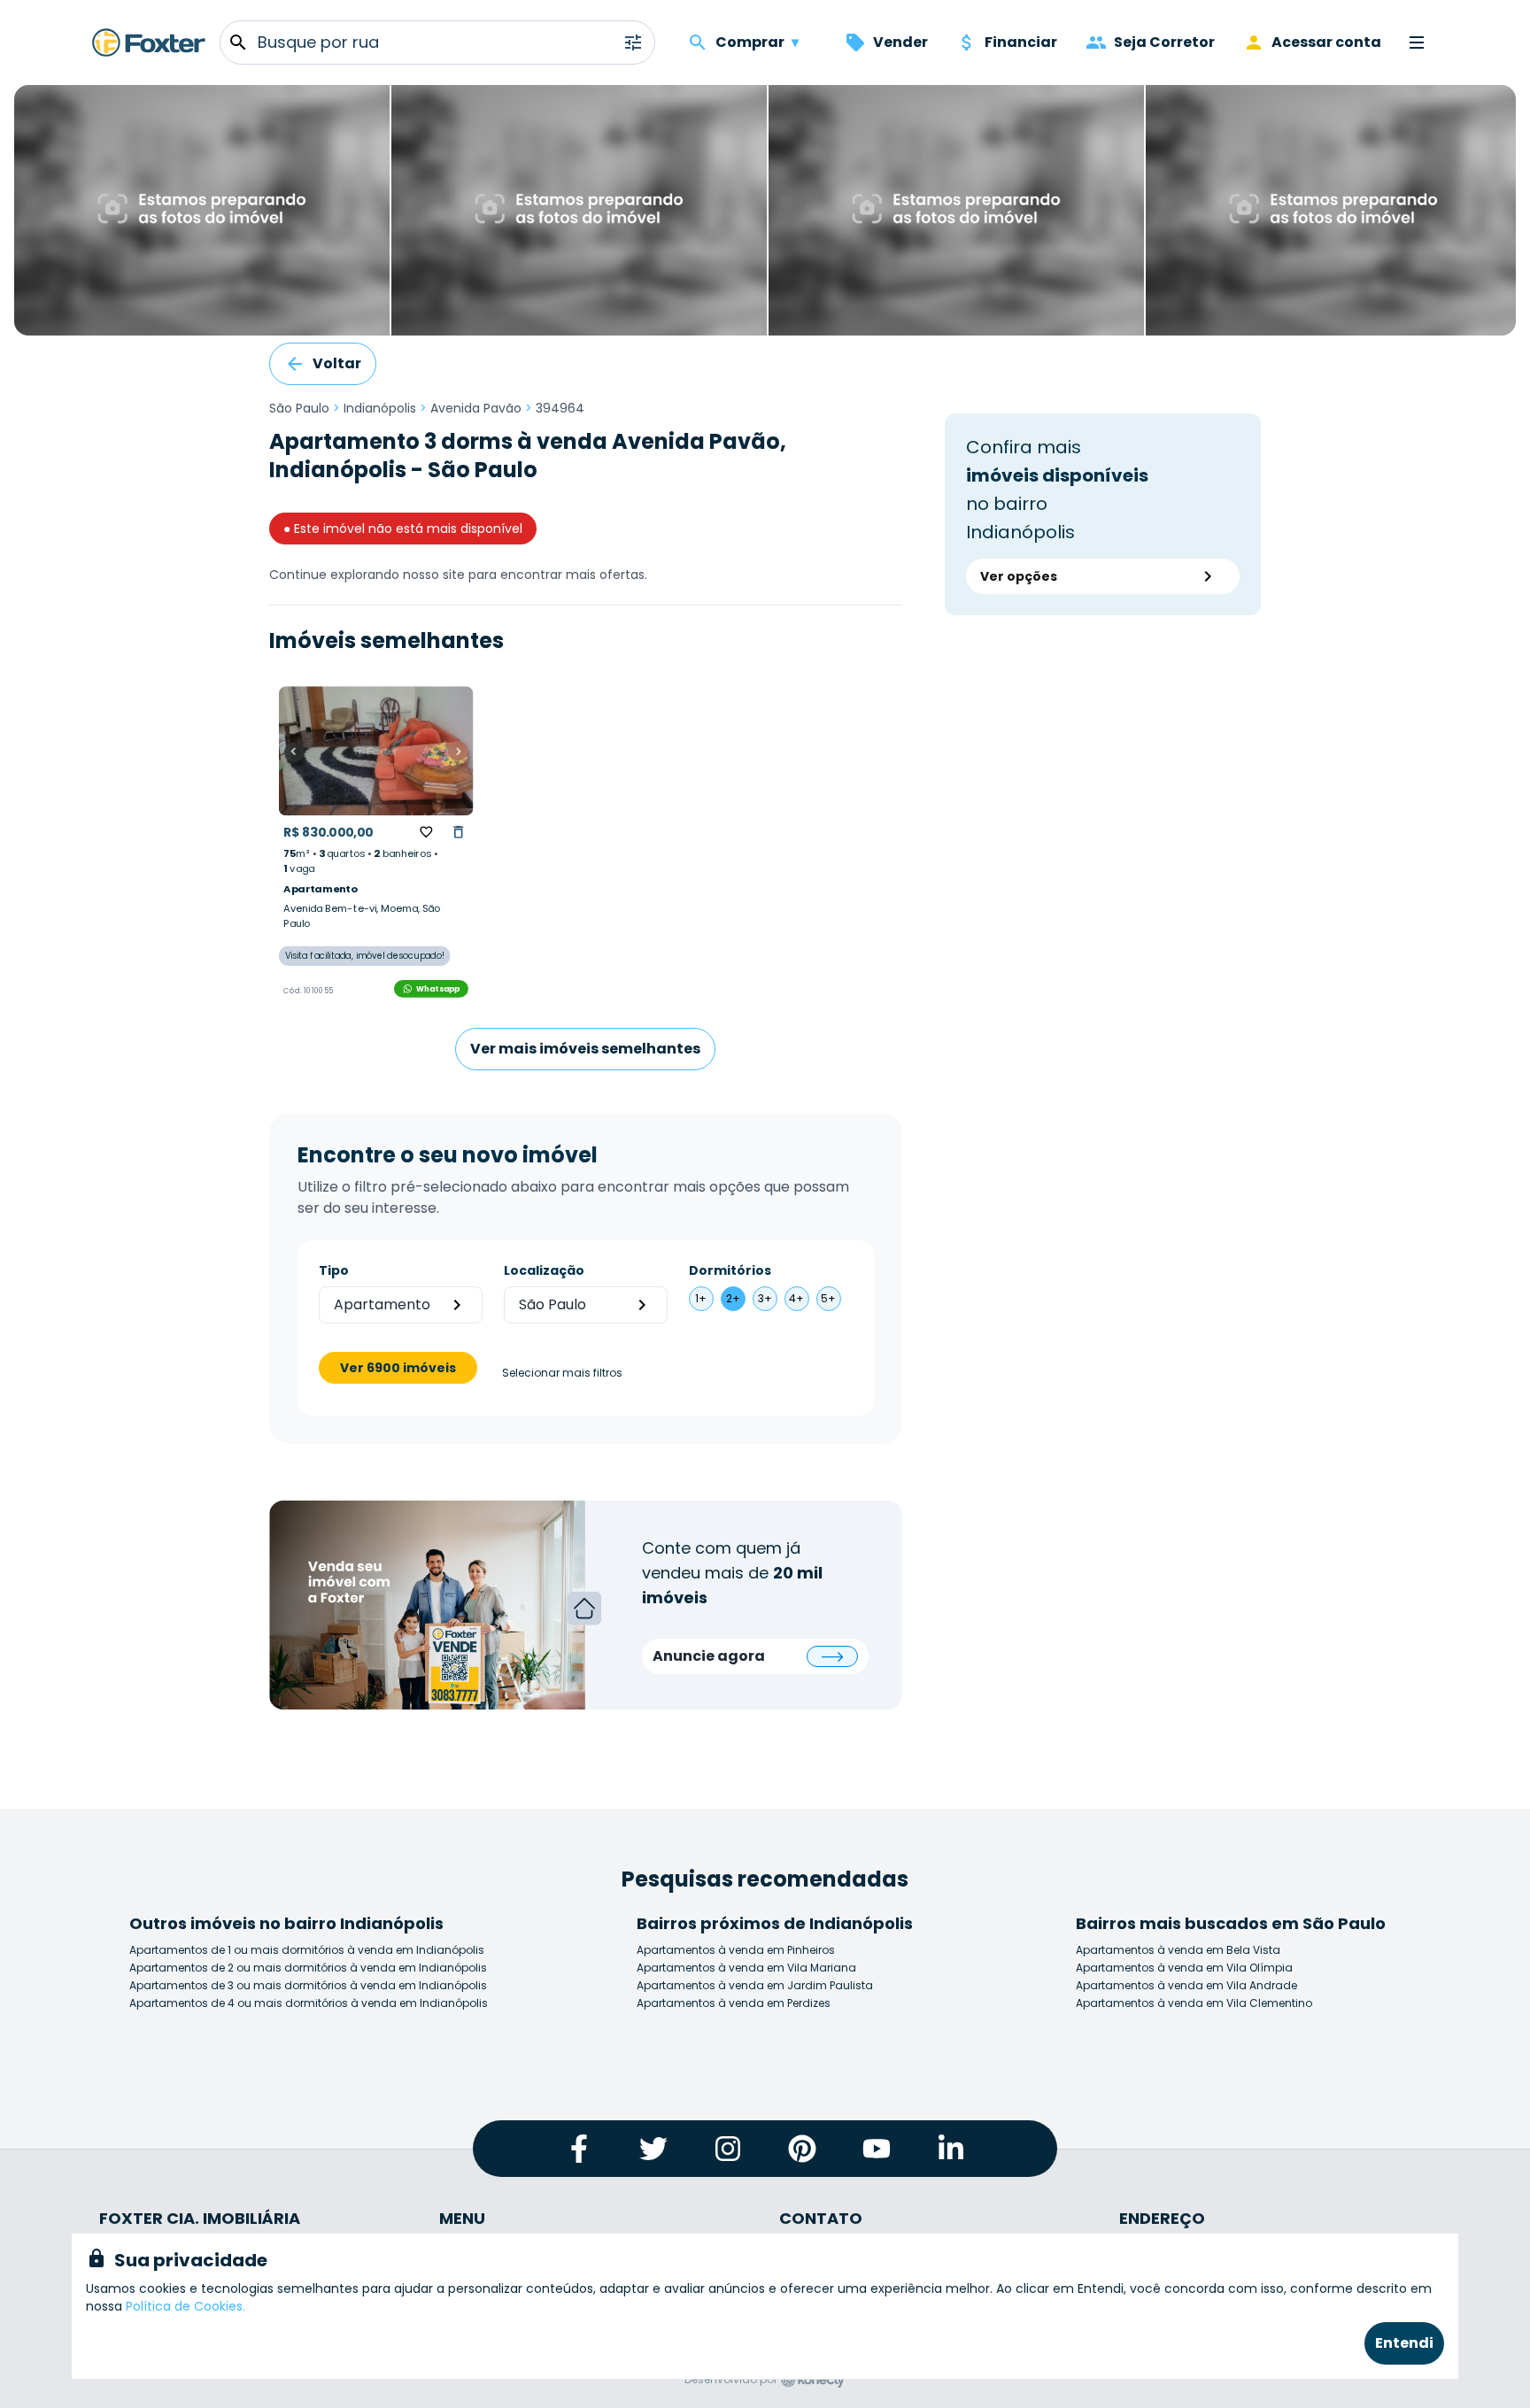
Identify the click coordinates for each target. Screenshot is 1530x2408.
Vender (900, 42)
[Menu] (1417, 42)
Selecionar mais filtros (562, 1373)
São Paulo (299, 408)
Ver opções (1019, 576)
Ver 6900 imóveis (398, 1368)
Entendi (1404, 2343)
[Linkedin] (951, 2149)
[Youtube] (877, 2149)
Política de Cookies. (185, 2306)
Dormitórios (730, 1270)
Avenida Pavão (476, 408)
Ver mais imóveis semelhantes (585, 1049)
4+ (796, 1298)
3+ (765, 1298)
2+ (733, 1298)
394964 (560, 408)
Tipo (334, 1270)
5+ (828, 1298)
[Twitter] (653, 2149)
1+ (701, 1298)
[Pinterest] (802, 2149)
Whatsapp (438, 988)
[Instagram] (728, 2149)
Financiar (1021, 42)
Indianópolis (380, 408)
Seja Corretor (1164, 42)
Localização (544, 1270)
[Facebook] (579, 2149)
